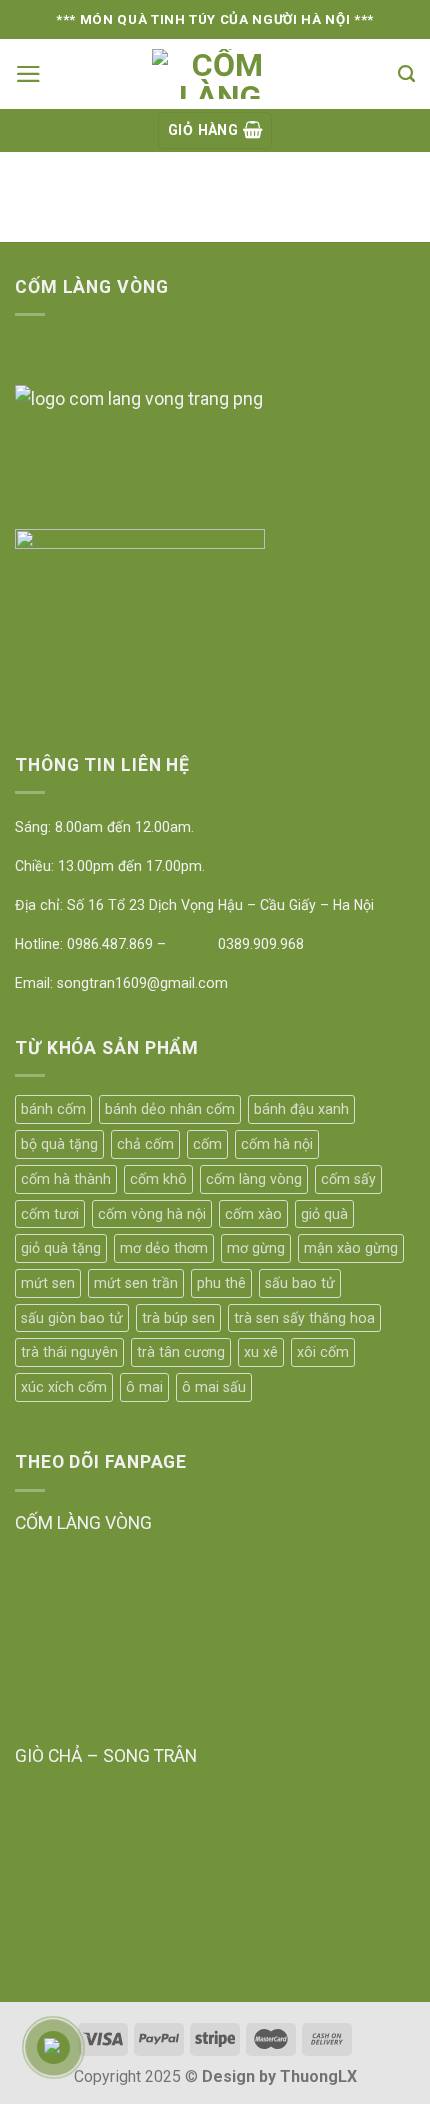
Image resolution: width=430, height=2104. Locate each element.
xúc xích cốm (64, 1387)
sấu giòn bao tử (72, 1318)
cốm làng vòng (254, 1179)
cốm (207, 1144)
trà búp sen (178, 1318)
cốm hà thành (66, 1179)
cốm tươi (50, 1214)
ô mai (144, 1387)
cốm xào (253, 1214)
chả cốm (145, 1144)
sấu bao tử (300, 1283)
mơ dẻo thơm (164, 1248)
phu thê (221, 1283)
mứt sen (48, 1283)
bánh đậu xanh (301, 1109)
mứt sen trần (136, 1283)
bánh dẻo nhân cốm (170, 1109)
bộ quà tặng (59, 1144)
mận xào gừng (351, 1248)
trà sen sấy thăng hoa (304, 1318)
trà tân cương (181, 1352)
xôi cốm (323, 1352)
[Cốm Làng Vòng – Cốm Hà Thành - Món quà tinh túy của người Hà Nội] (220, 74)
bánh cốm (53, 1109)
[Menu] (28, 74)
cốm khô (158, 1179)
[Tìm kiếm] (406, 74)
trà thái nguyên (69, 1352)
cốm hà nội (277, 1144)
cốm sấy (348, 1179)
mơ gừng (256, 1248)
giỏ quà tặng (61, 1248)
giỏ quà (324, 1214)
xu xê (261, 1352)
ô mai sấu (214, 1387)
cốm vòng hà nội (152, 1214)
